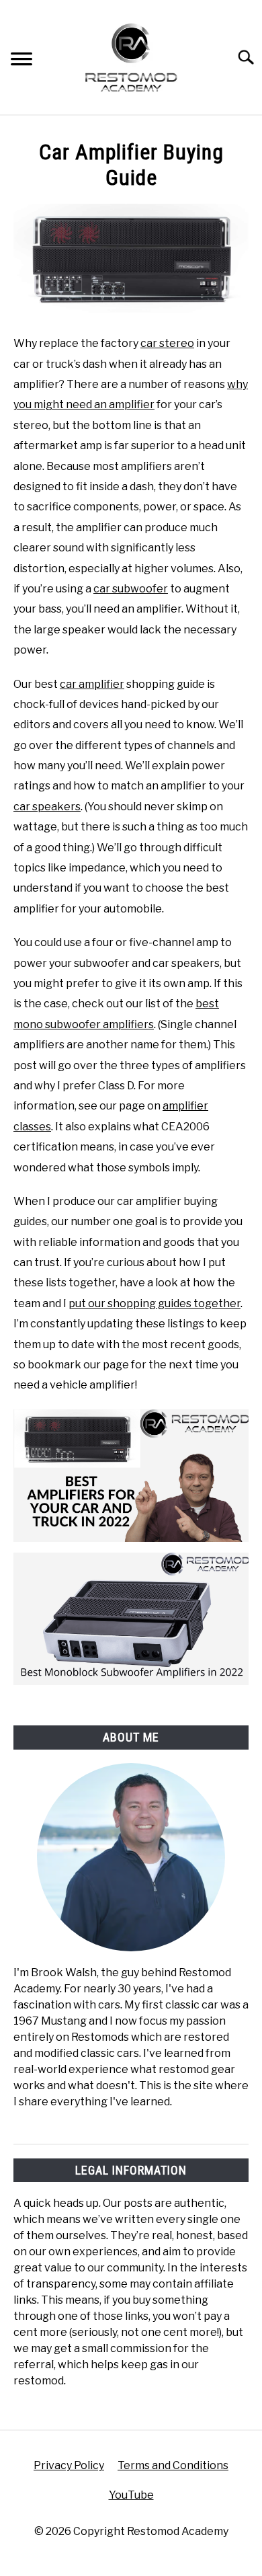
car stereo (167, 343)
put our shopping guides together (155, 1303)
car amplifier (92, 684)
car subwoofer (131, 589)
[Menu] (21, 61)
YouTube (131, 2495)
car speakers (47, 807)
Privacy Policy (69, 2465)
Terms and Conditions (173, 2465)
